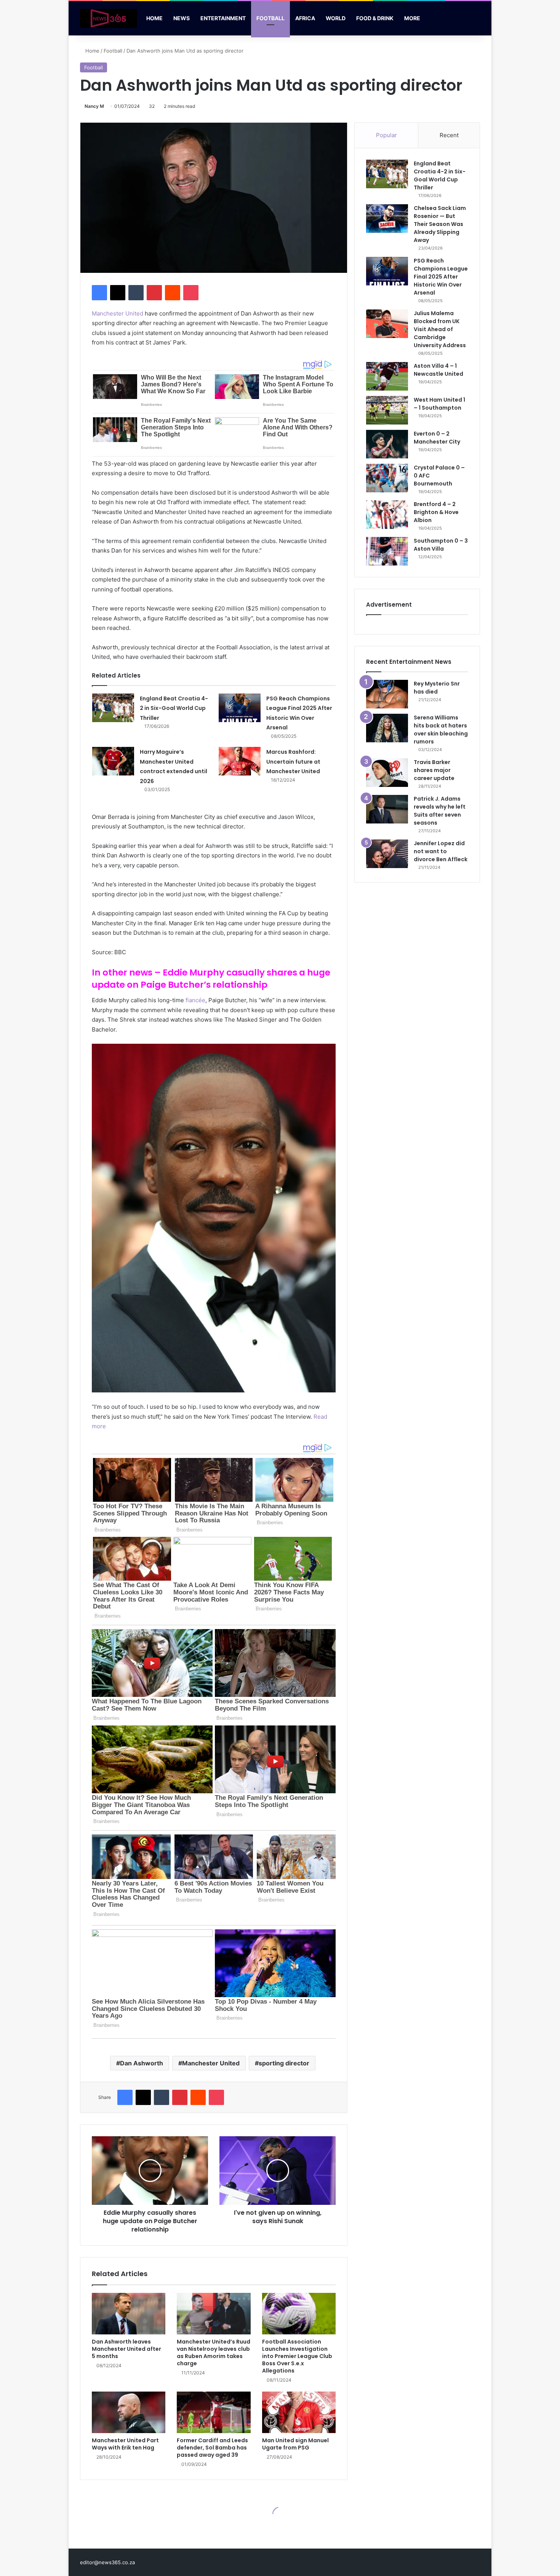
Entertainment (223, 18)
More (412, 18)
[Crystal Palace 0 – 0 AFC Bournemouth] (387, 478)
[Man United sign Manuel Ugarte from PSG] (299, 2412)
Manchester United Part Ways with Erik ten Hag (125, 2444)
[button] (214, 1218)
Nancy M (94, 106)
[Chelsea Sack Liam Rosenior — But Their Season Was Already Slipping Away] (387, 219)
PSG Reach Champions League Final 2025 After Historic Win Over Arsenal (441, 277)
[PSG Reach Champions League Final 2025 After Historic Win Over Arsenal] (240, 708)
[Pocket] (191, 293)
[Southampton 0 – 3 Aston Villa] (387, 551)
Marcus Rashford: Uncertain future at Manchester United (293, 762)
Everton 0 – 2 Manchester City (437, 438)
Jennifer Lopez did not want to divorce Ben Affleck (441, 851)
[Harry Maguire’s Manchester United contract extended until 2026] (113, 761)
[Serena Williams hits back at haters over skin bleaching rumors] (387, 728)
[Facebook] (99, 293)
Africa (305, 18)
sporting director (284, 2063)
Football (270, 18)
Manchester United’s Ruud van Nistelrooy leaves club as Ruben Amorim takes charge (214, 2353)
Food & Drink (375, 18)
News (182, 18)
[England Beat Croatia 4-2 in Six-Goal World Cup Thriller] (113, 708)
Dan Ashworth (142, 2063)
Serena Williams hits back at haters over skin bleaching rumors (441, 730)
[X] (118, 293)
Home (154, 18)
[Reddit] (173, 293)
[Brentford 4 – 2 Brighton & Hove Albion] (387, 515)
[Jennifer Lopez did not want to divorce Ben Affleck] (387, 854)
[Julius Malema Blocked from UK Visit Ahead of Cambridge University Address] (387, 324)
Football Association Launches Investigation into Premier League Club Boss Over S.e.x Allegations (297, 2356)
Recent (449, 135)
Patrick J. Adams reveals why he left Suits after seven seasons (440, 811)
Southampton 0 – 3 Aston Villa (441, 545)
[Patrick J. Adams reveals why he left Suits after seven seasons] (387, 809)
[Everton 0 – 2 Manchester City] (387, 444)
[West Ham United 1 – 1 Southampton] (387, 410)
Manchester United (118, 313)
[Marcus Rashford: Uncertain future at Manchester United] (240, 761)
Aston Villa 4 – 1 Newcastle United (438, 370)
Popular (386, 135)
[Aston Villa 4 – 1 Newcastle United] (387, 376)
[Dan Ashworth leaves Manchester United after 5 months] (129, 2314)
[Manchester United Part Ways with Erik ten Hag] (129, 2412)
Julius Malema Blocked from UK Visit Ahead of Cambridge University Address (440, 329)
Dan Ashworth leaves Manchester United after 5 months (126, 2349)
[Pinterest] (154, 293)
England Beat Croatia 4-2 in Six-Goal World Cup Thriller (174, 708)
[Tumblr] (136, 293)
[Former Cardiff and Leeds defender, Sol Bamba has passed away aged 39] (214, 2412)
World (336, 18)
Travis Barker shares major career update (434, 770)
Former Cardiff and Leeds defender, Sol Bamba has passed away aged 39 (212, 2448)
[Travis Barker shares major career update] (387, 773)
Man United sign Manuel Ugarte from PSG (295, 2444)
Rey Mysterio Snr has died (437, 688)
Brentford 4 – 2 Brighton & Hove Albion (436, 512)
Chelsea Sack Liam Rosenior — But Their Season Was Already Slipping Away (440, 224)
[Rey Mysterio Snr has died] (387, 694)
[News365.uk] (109, 18)
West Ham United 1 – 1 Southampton (439, 404)
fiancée (195, 1000)
